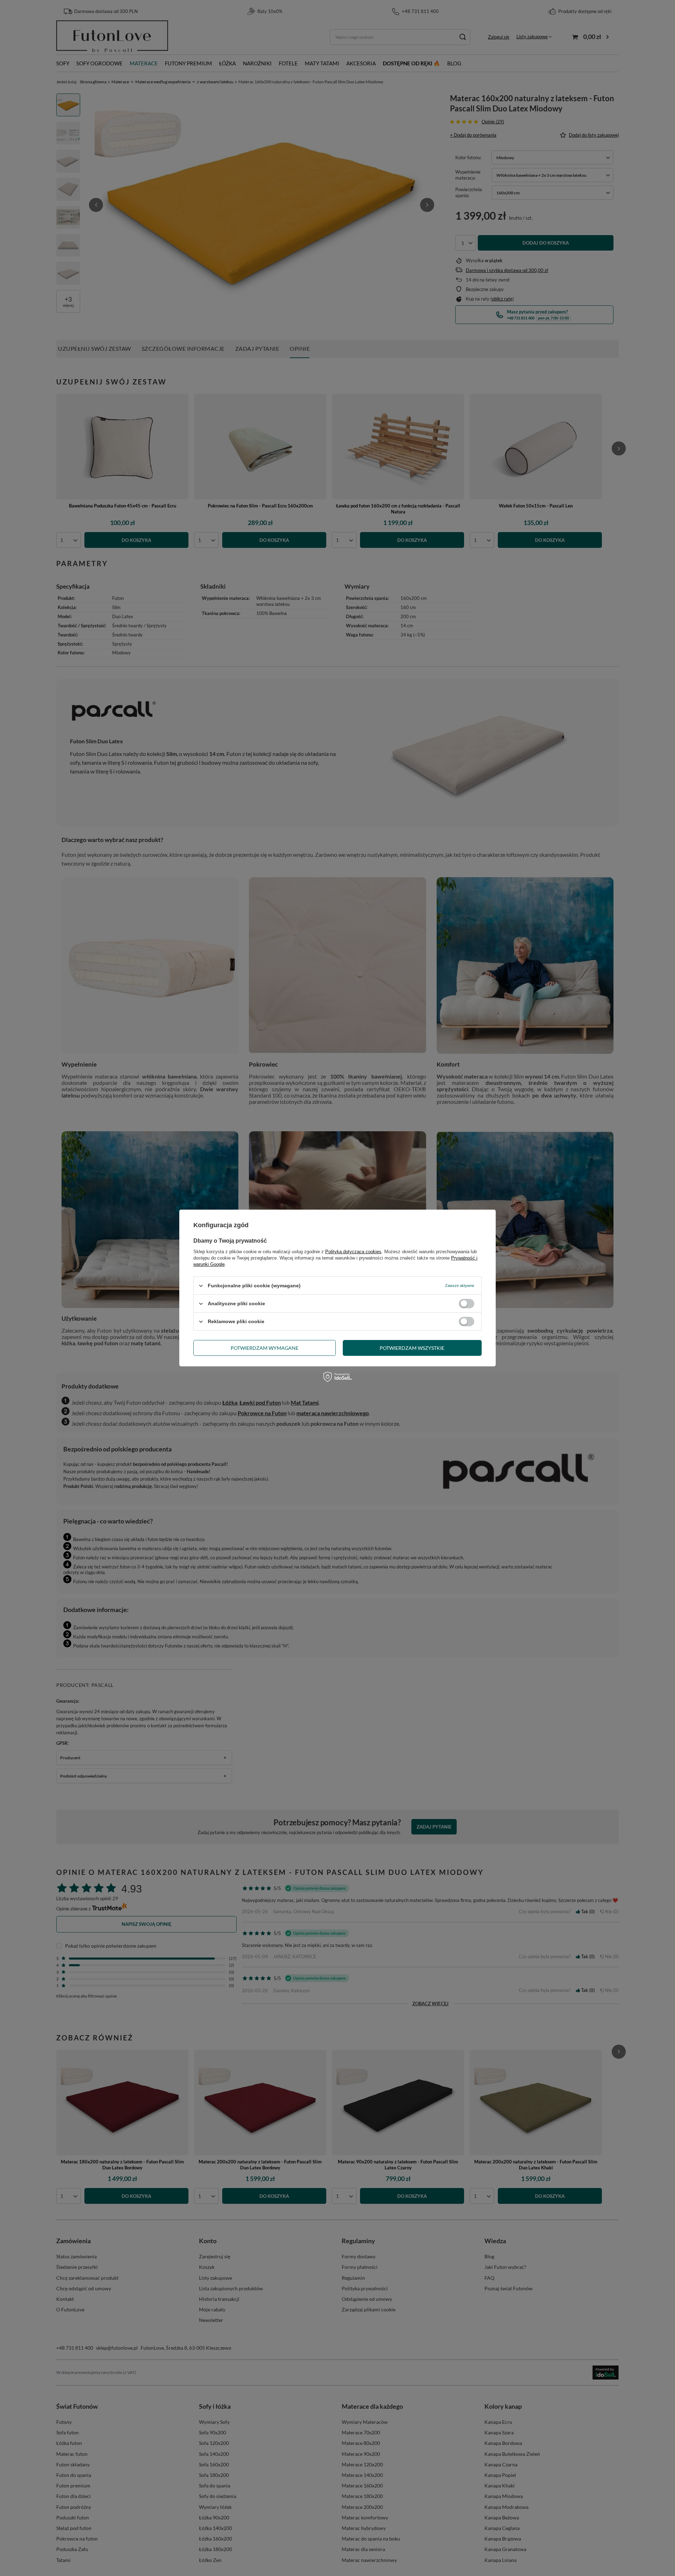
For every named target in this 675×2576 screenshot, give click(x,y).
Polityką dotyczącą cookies (353, 1252)
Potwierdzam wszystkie (412, 1348)
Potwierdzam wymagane (265, 1348)
